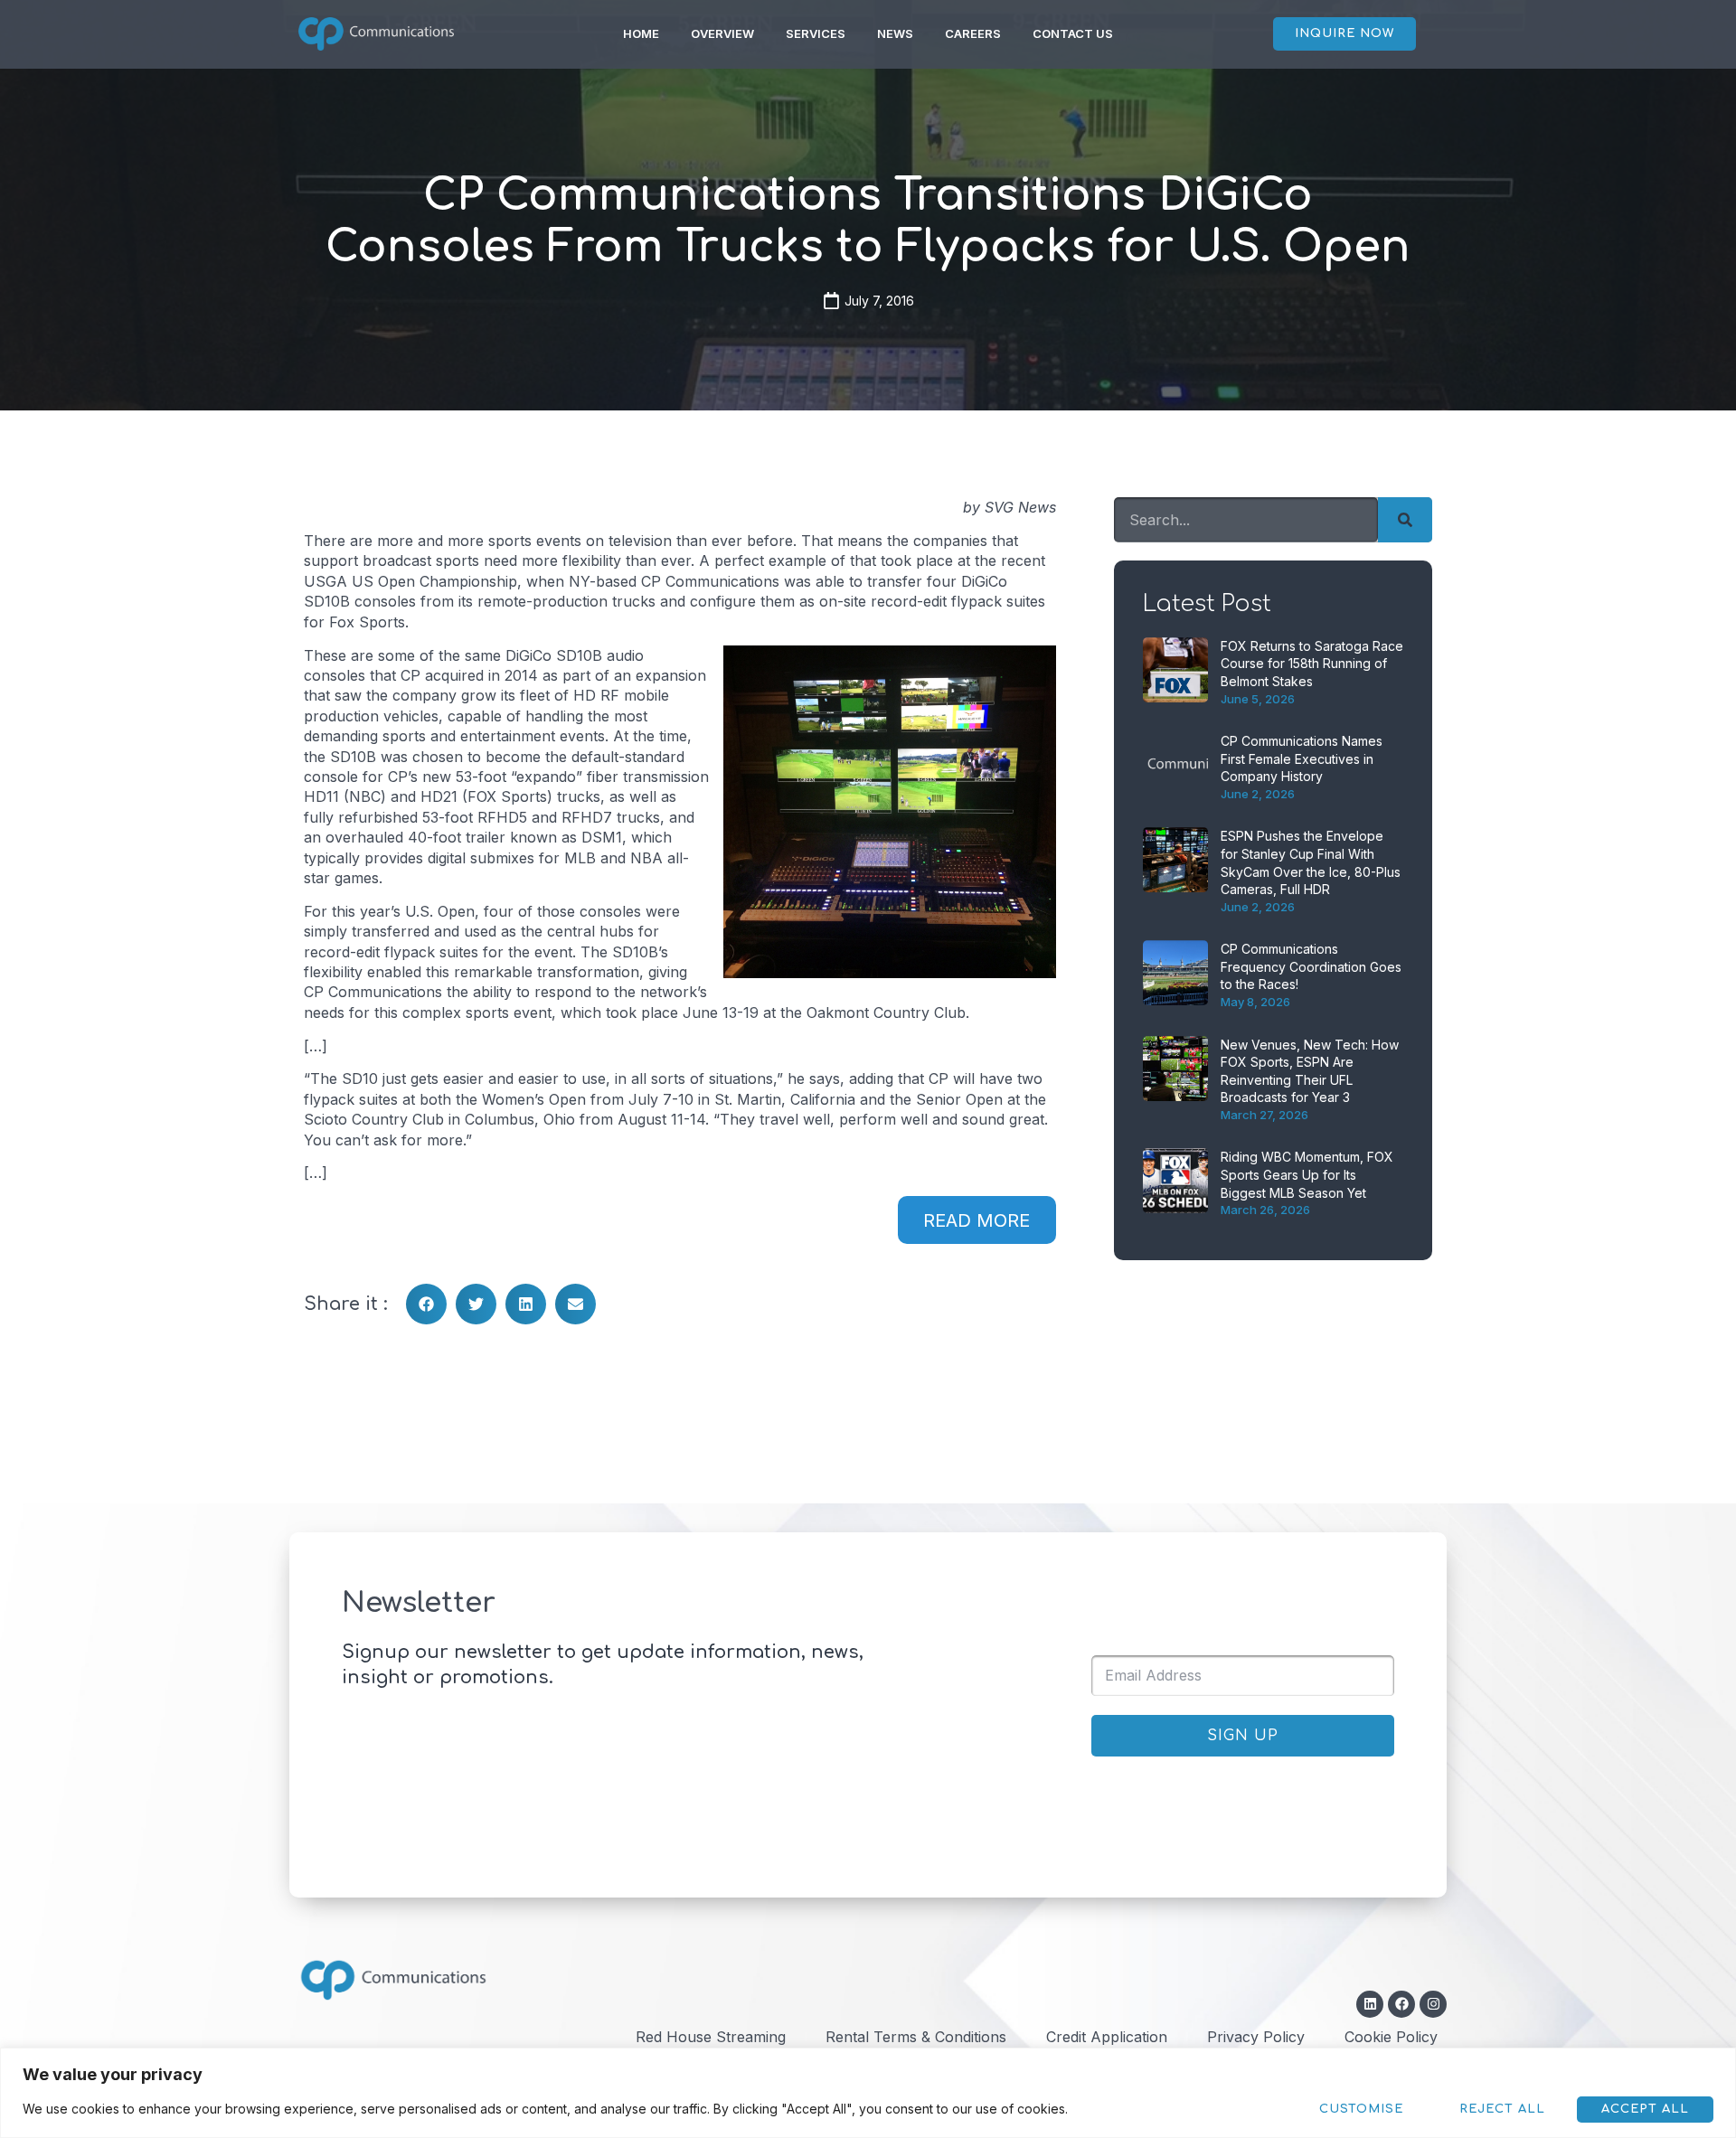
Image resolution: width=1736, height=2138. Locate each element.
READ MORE (976, 1220)
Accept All (1645, 2109)
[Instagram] (1433, 2004)
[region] (868, 2093)
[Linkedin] (1370, 2004)
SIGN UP (1243, 1736)
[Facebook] (1401, 2004)
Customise (1361, 2109)
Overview (722, 33)
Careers (973, 33)
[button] (426, 1304)
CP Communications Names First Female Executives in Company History (1302, 758)
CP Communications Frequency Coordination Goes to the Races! (1311, 966)
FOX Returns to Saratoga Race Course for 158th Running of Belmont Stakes (1312, 664)
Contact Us (1073, 33)
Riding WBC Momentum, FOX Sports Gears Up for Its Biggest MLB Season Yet (1307, 1174)
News (895, 33)
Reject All (1502, 2109)
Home (641, 33)
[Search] (1405, 520)
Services (816, 33)
